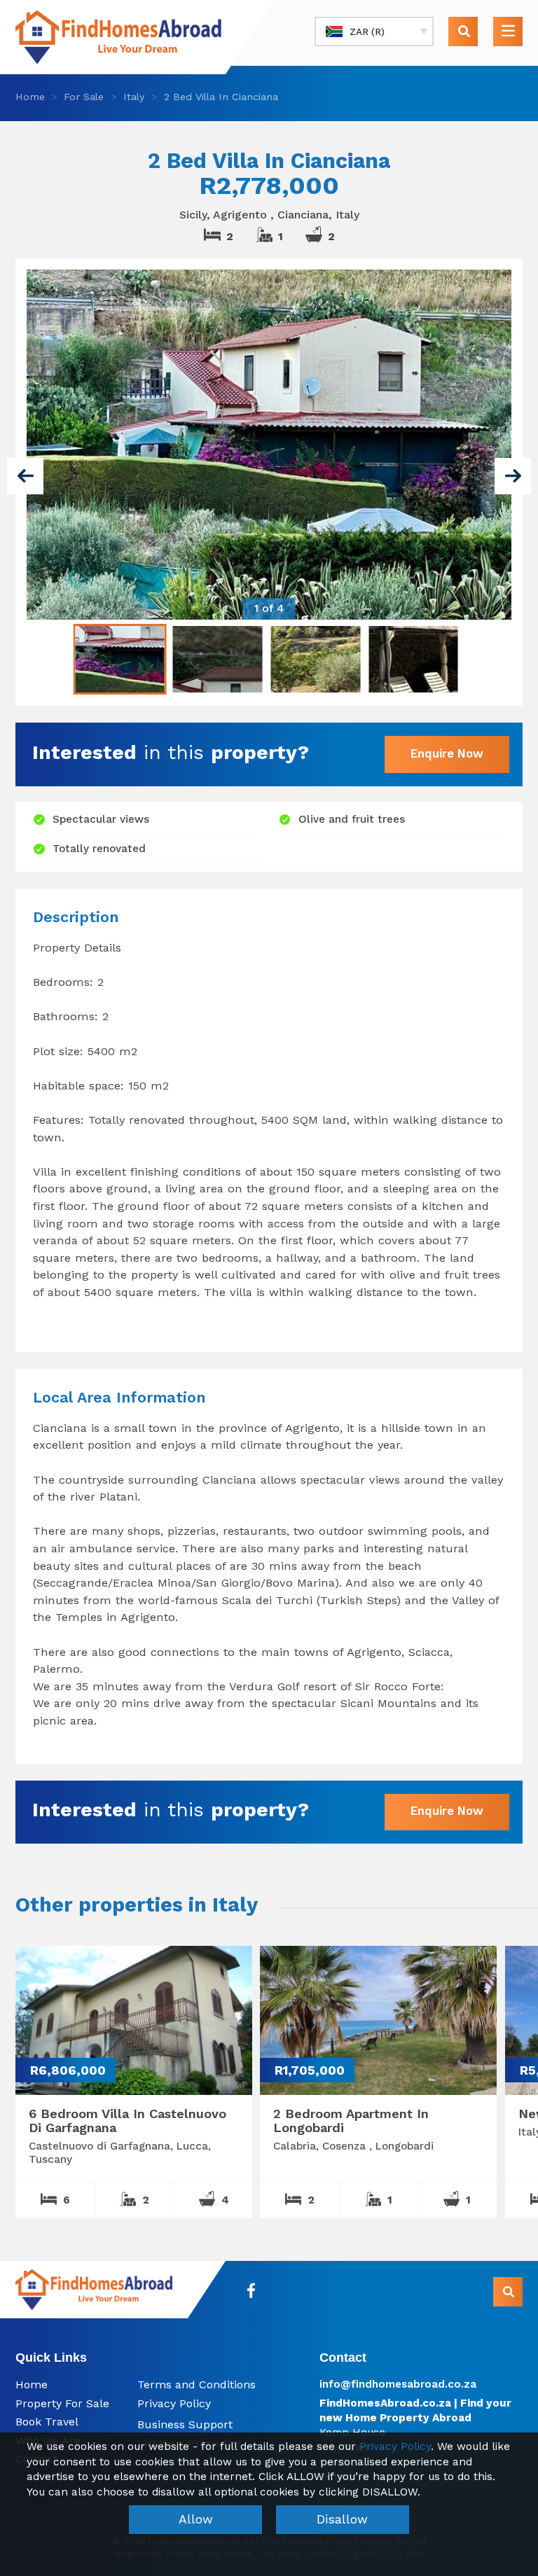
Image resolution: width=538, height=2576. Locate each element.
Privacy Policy (174, 2403)
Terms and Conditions (196, 2384)
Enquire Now (447, 753)
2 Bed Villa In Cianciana (221, 97)
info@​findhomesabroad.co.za (398, 2384)
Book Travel (47, 2422)
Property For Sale (62, 2403)
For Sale (84, 97)
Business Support (185, 2424)
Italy (134, 97)
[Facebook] (251, 2291)
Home (30, 97)
